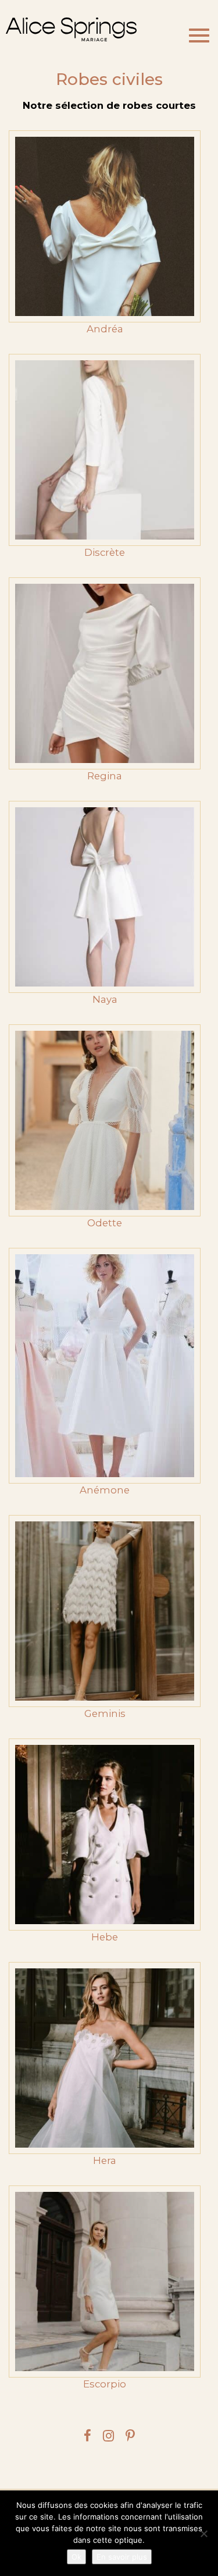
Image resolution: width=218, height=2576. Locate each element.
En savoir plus (122, 2557)
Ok (76, 2557)
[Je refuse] (203, 2534)
